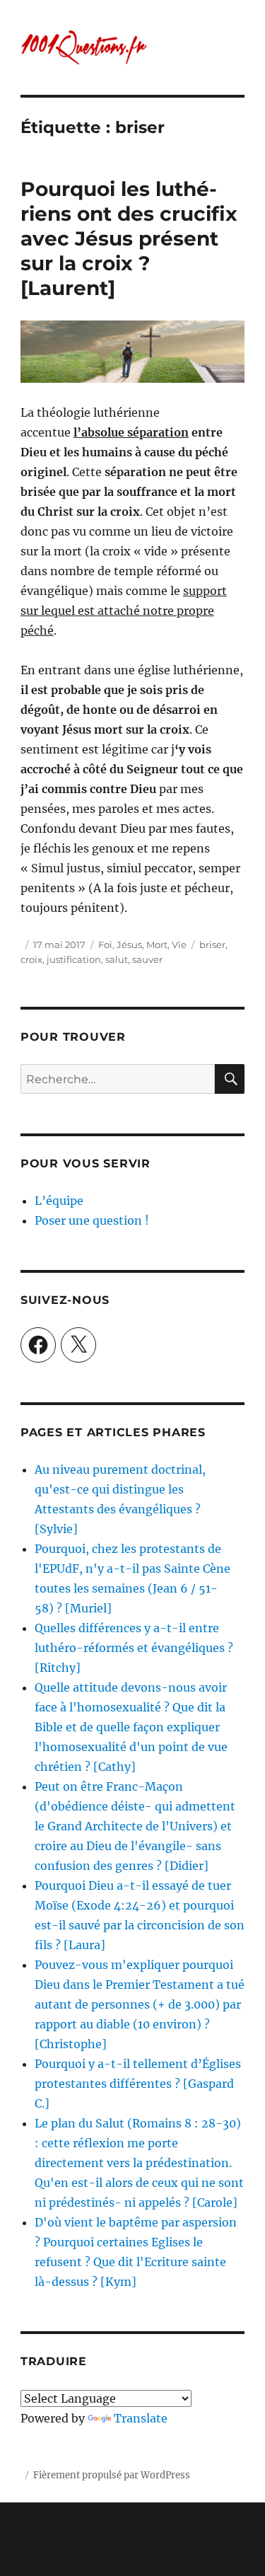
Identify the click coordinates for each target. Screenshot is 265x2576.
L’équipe (59, 1201)
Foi (105, 945)
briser (212, 945)
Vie (179, 945)
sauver (147, 959)
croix (31, 959)
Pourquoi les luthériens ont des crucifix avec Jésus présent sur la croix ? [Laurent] (129, 238)
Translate (141, 2418)
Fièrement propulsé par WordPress (112, 2475)
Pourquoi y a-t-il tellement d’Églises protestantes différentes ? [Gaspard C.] (138, 2084)
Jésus (129, 945)
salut (117, 959)
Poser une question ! (92, 1220)
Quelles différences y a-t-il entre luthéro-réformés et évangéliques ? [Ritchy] (134, 1648)
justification (74, 959)
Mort (157, 945)
